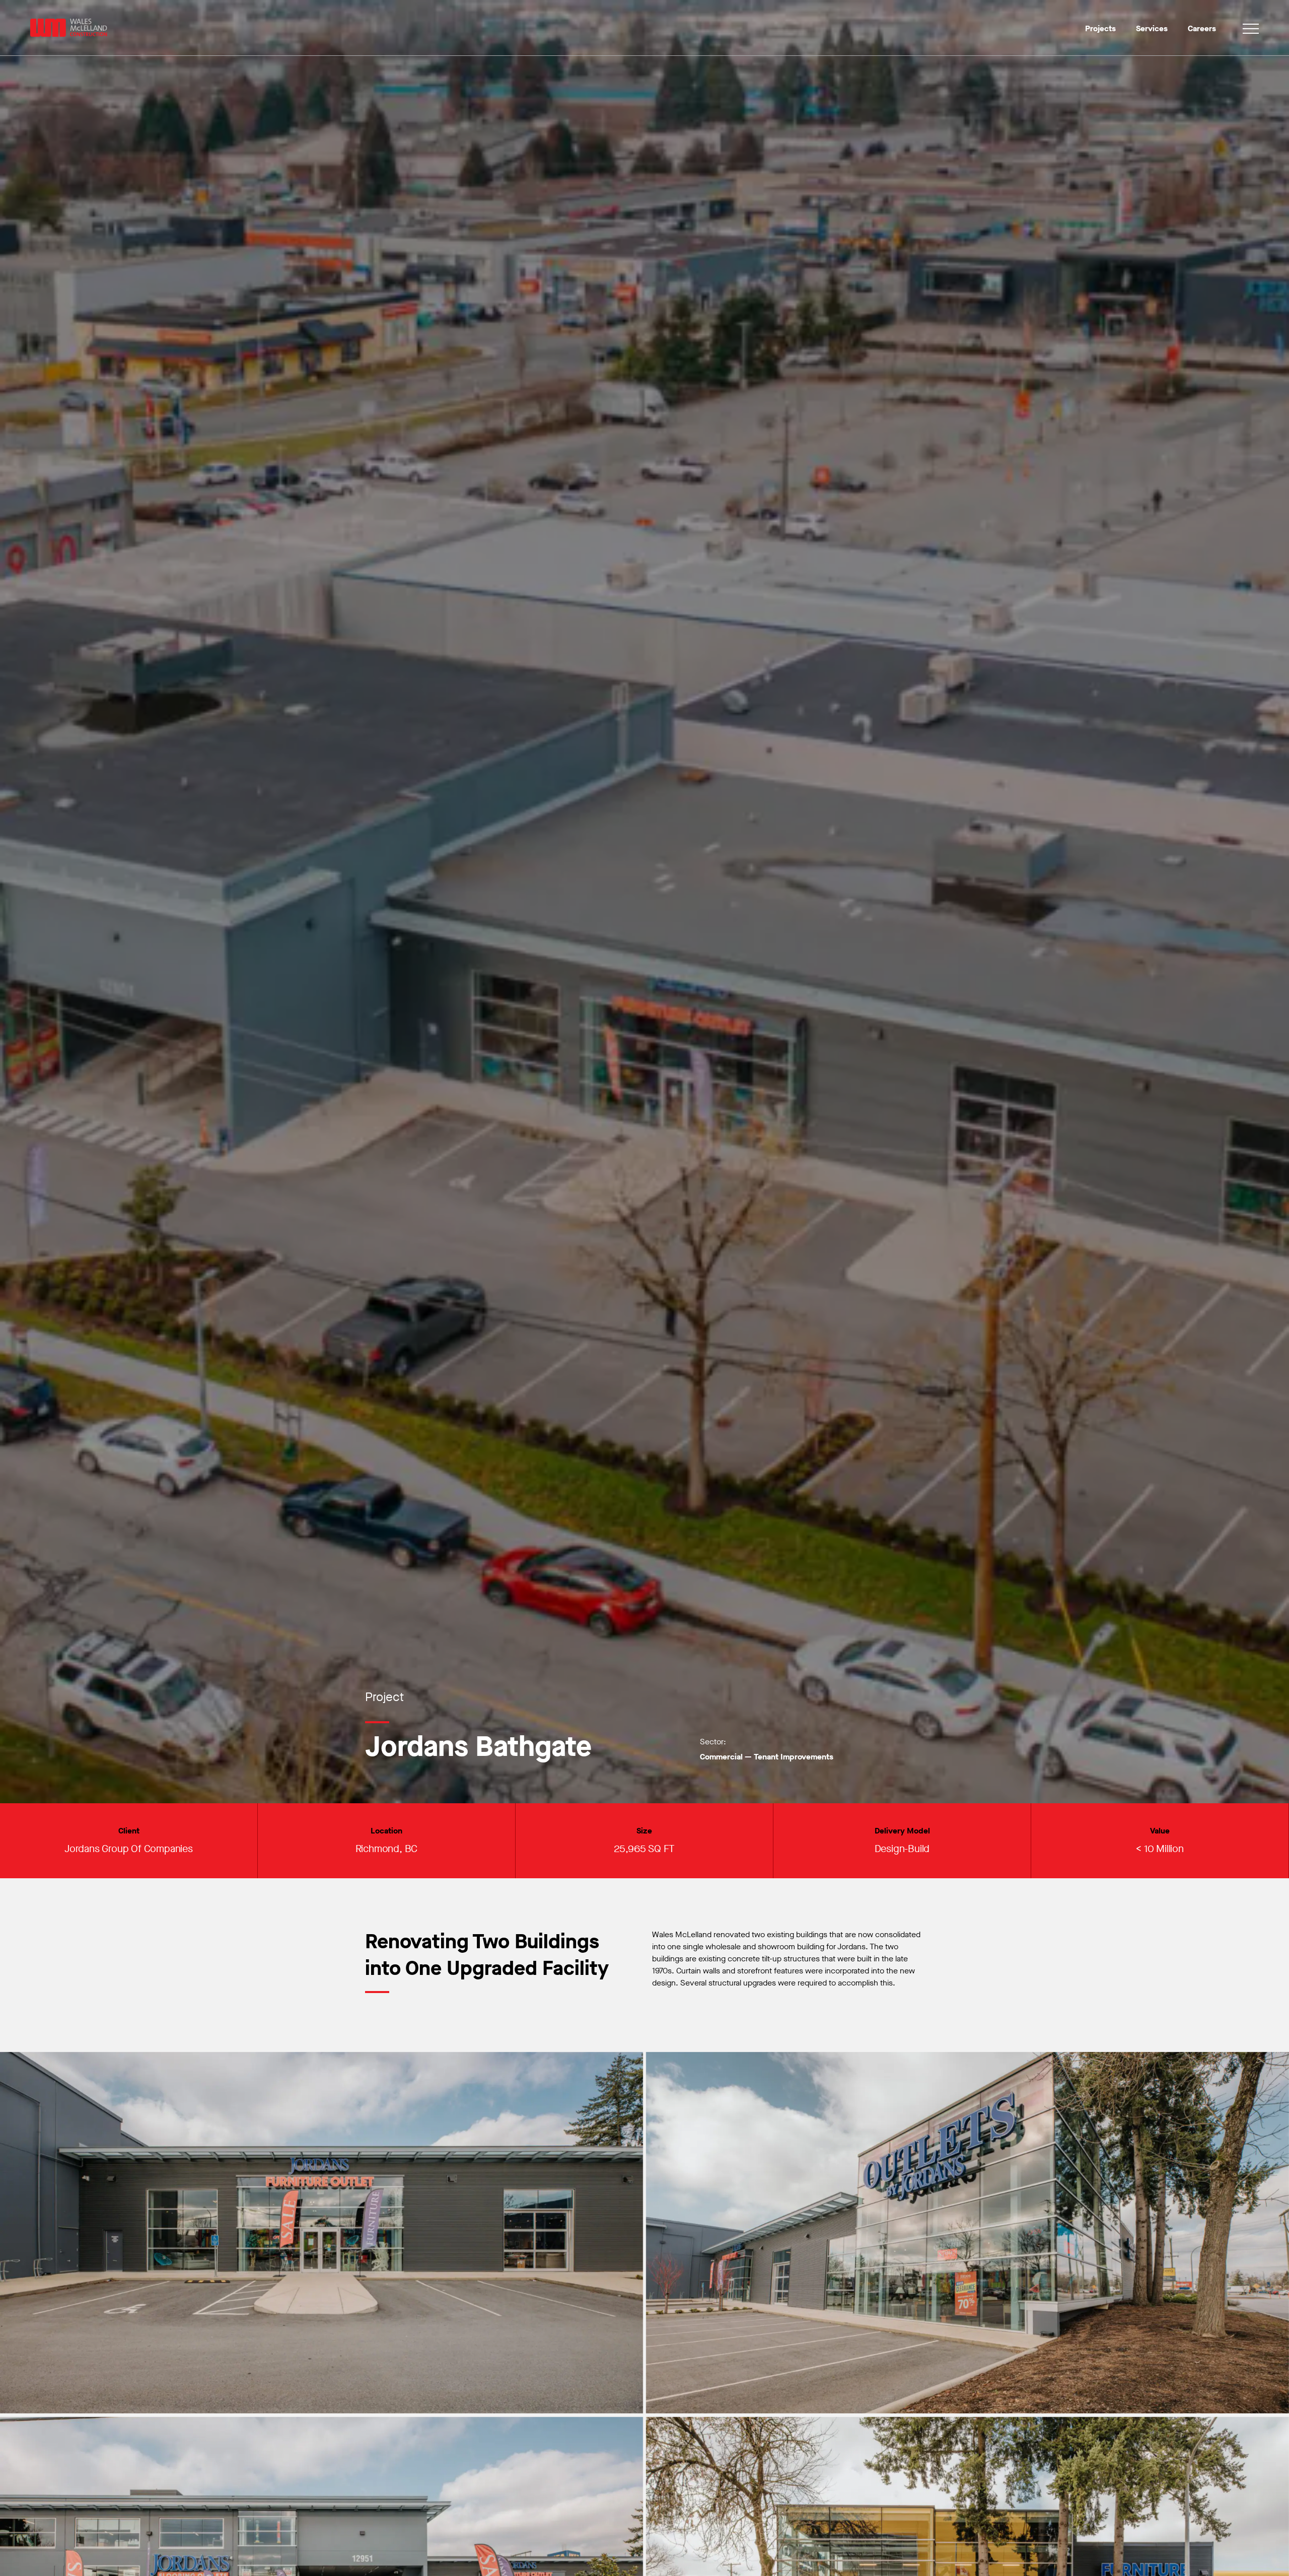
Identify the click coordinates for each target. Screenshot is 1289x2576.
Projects (1100, 28)
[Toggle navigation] (1251, 30)
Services (1152, 28)
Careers (1202, 28)
